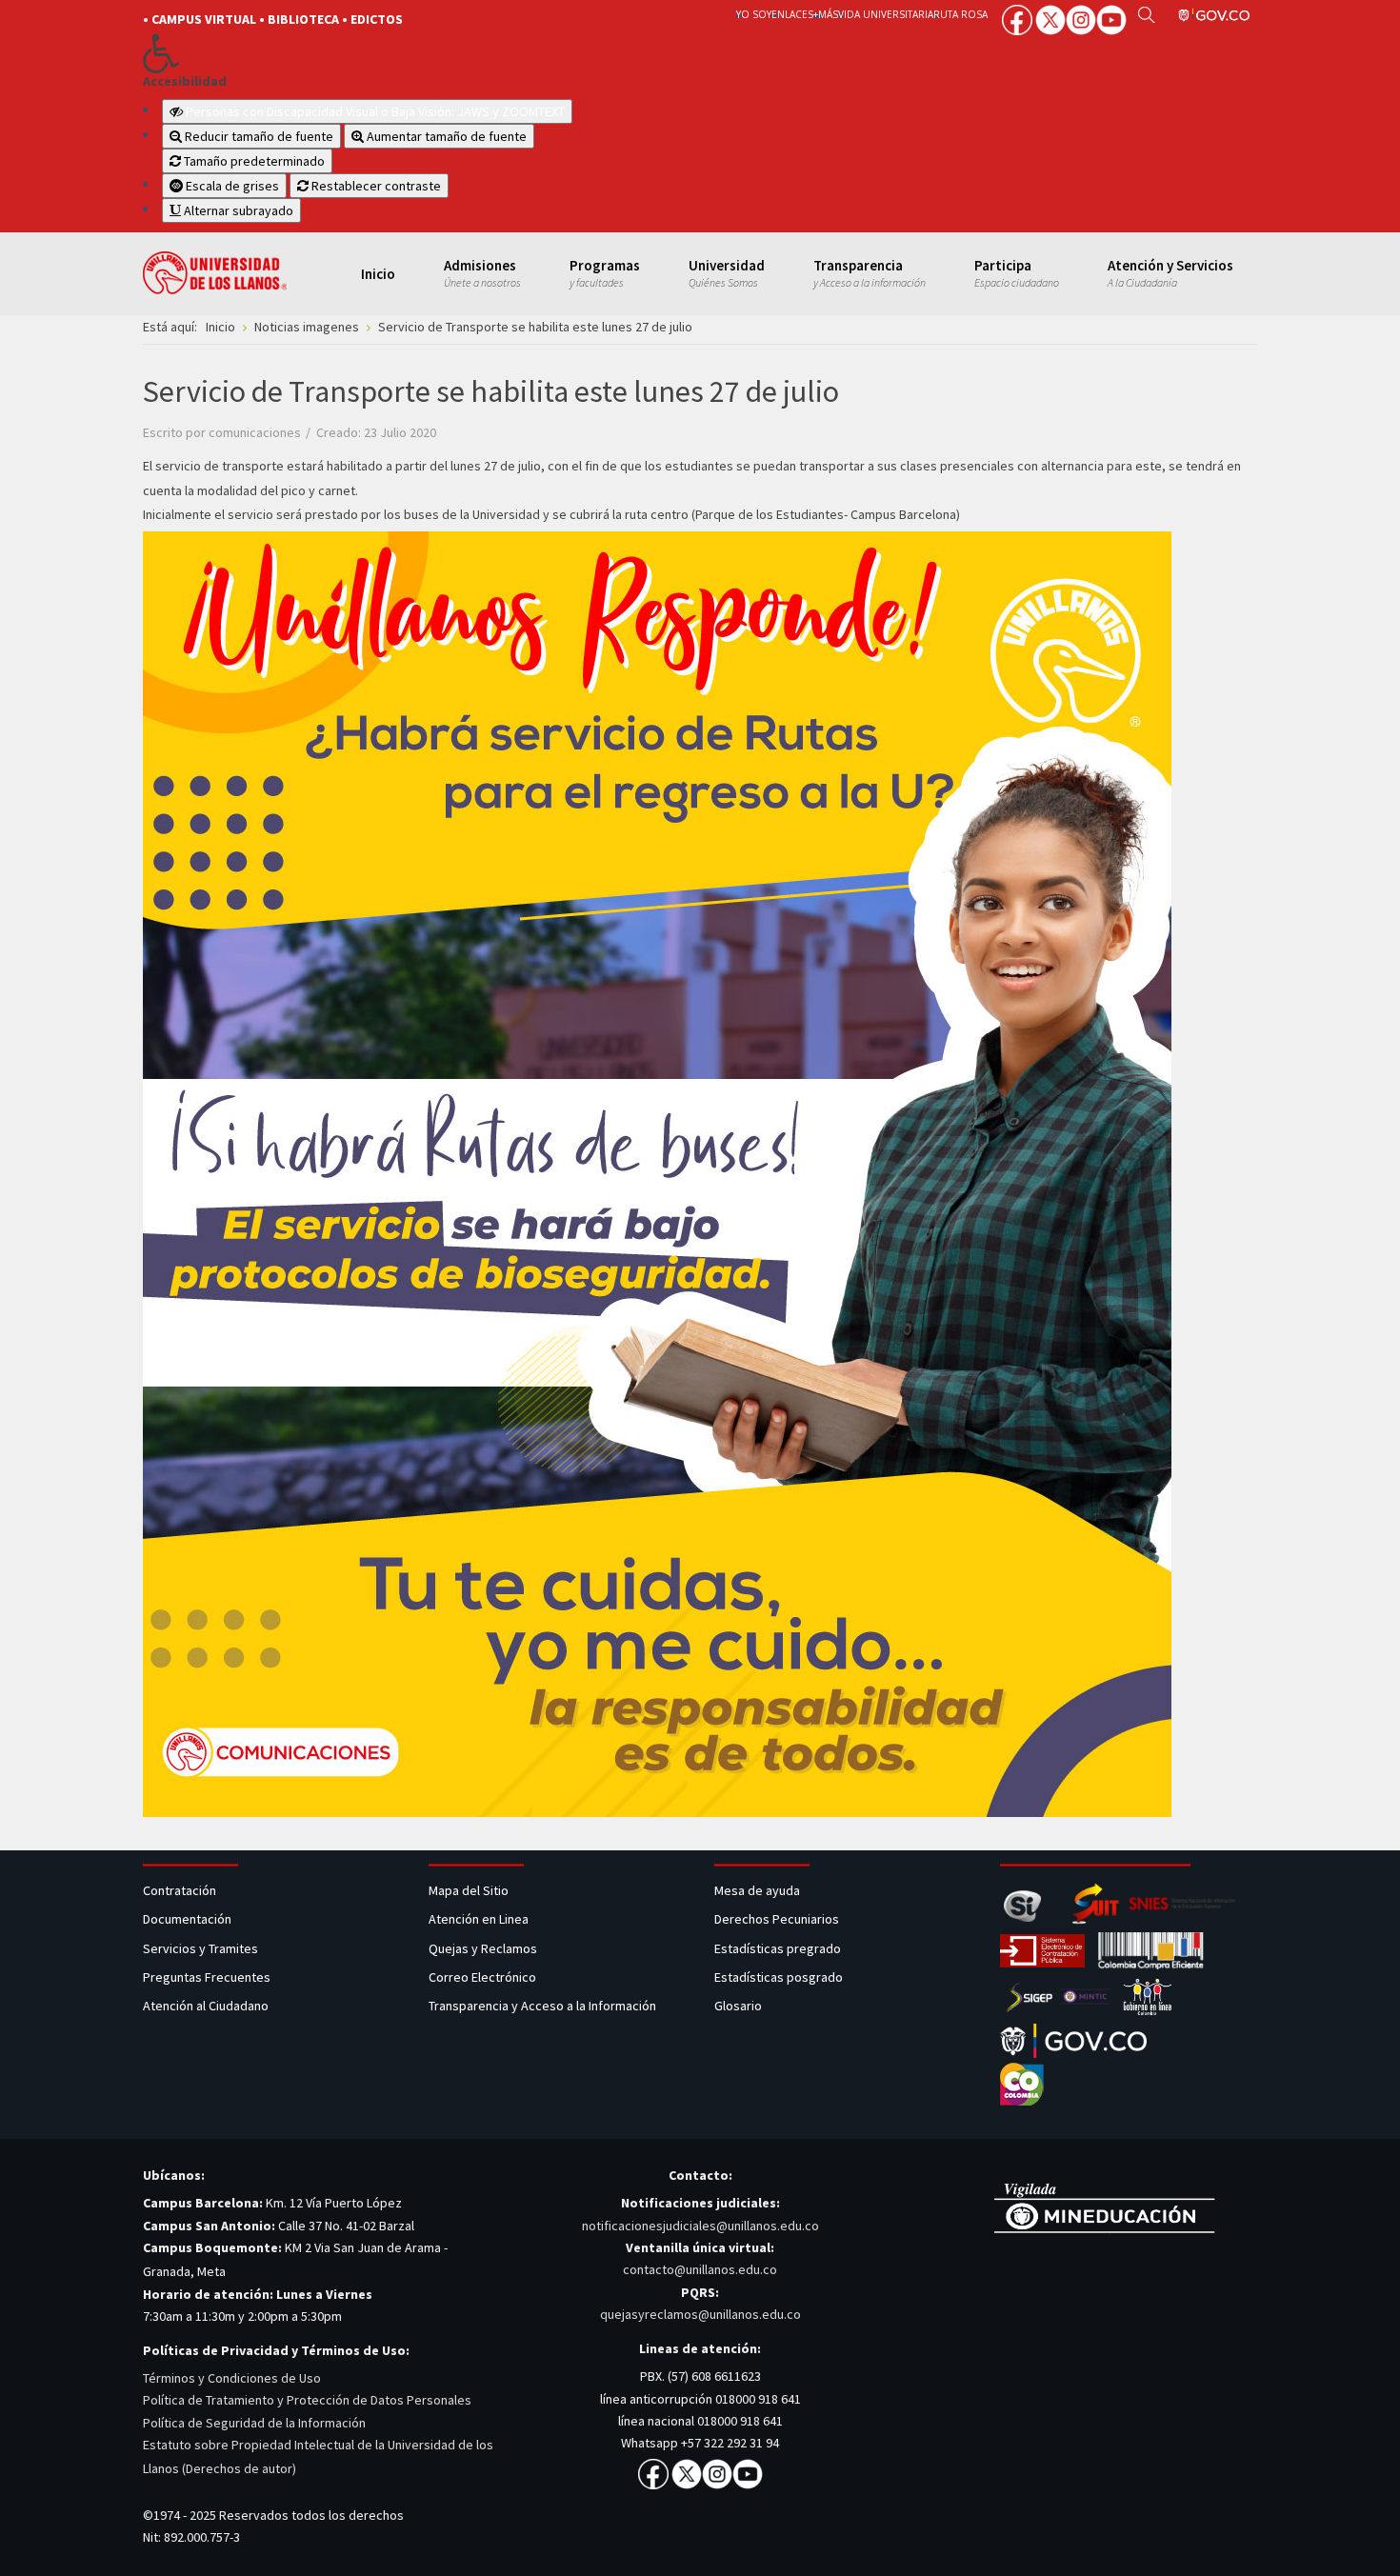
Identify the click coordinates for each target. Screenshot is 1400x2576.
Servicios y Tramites (202, 1948)
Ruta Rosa (960, 14)
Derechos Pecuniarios (777, 1919)
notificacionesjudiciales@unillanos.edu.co (700, 2226)
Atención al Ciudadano (206, 2006)
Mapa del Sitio (470, 1890)
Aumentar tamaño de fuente (445, 136)
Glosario (740, 2006)
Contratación (181, 1890)
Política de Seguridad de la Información (254, 2423)
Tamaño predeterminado (253, 161)
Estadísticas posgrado (779, 1977)
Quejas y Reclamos (484, 1948)
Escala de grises (231, 186)
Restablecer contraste (375, 186)
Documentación (187, 1919)
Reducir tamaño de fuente (258, 136)
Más (828, 14)
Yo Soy (754, 14)
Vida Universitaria (886, 14)
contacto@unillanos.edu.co (700, 2269)
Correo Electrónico (485, 1977)
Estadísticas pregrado (778, 1948)
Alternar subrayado (237, 210)
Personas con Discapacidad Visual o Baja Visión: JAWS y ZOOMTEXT (375, 111)
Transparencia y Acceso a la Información (542, 2006)
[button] (407, 53)
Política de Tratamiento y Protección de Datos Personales (307, 2400)
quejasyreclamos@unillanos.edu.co (700, 2314)
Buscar (1146, 14)
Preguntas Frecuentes (207, 1977)
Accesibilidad (185, 81)
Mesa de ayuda (757, 1890)
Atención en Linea (479, 1919)
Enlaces (792, 14)
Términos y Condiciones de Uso (232, 2378)
